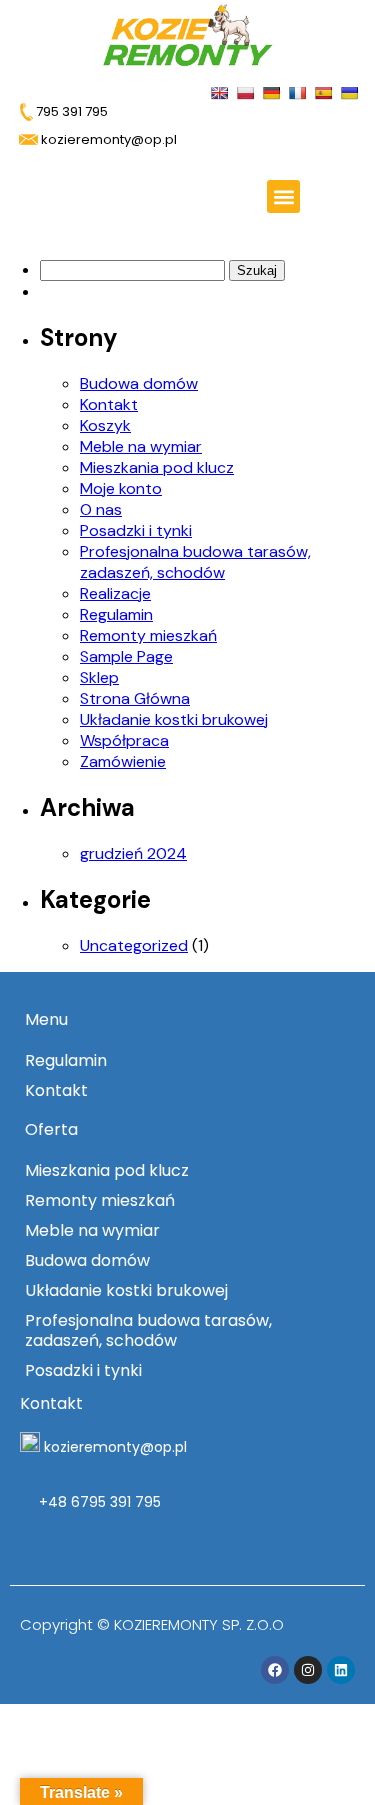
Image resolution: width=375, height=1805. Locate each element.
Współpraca (124, 740)
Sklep (99, 677)
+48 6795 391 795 (98, 1502)
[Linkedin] (341, 1670)
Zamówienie (123, 761)
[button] (283, 196)
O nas (101, 509)
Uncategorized (134, 945)
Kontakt (109, 404)
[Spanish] (325, 91)
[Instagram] (308, 1670)
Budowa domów (139, 383)
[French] (299, 91)
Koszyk (105, 425)
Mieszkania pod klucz (157, 467)
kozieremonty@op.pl (115, 1447)
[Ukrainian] (351, 91)
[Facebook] (275, 1670)
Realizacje (115, 593)
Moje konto (121, 488)
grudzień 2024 (133, 853)
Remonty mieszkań (148, 635)
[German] (273, 91)
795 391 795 (70, 111)
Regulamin (116, 614)
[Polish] (247, 91)
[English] (221, 91)
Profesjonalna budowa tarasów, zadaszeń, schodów (195, 562)
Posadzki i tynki (136, 530)
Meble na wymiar (141, 446)
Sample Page (126, 656)
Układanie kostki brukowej (174, 719)
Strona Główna (135, 698)
